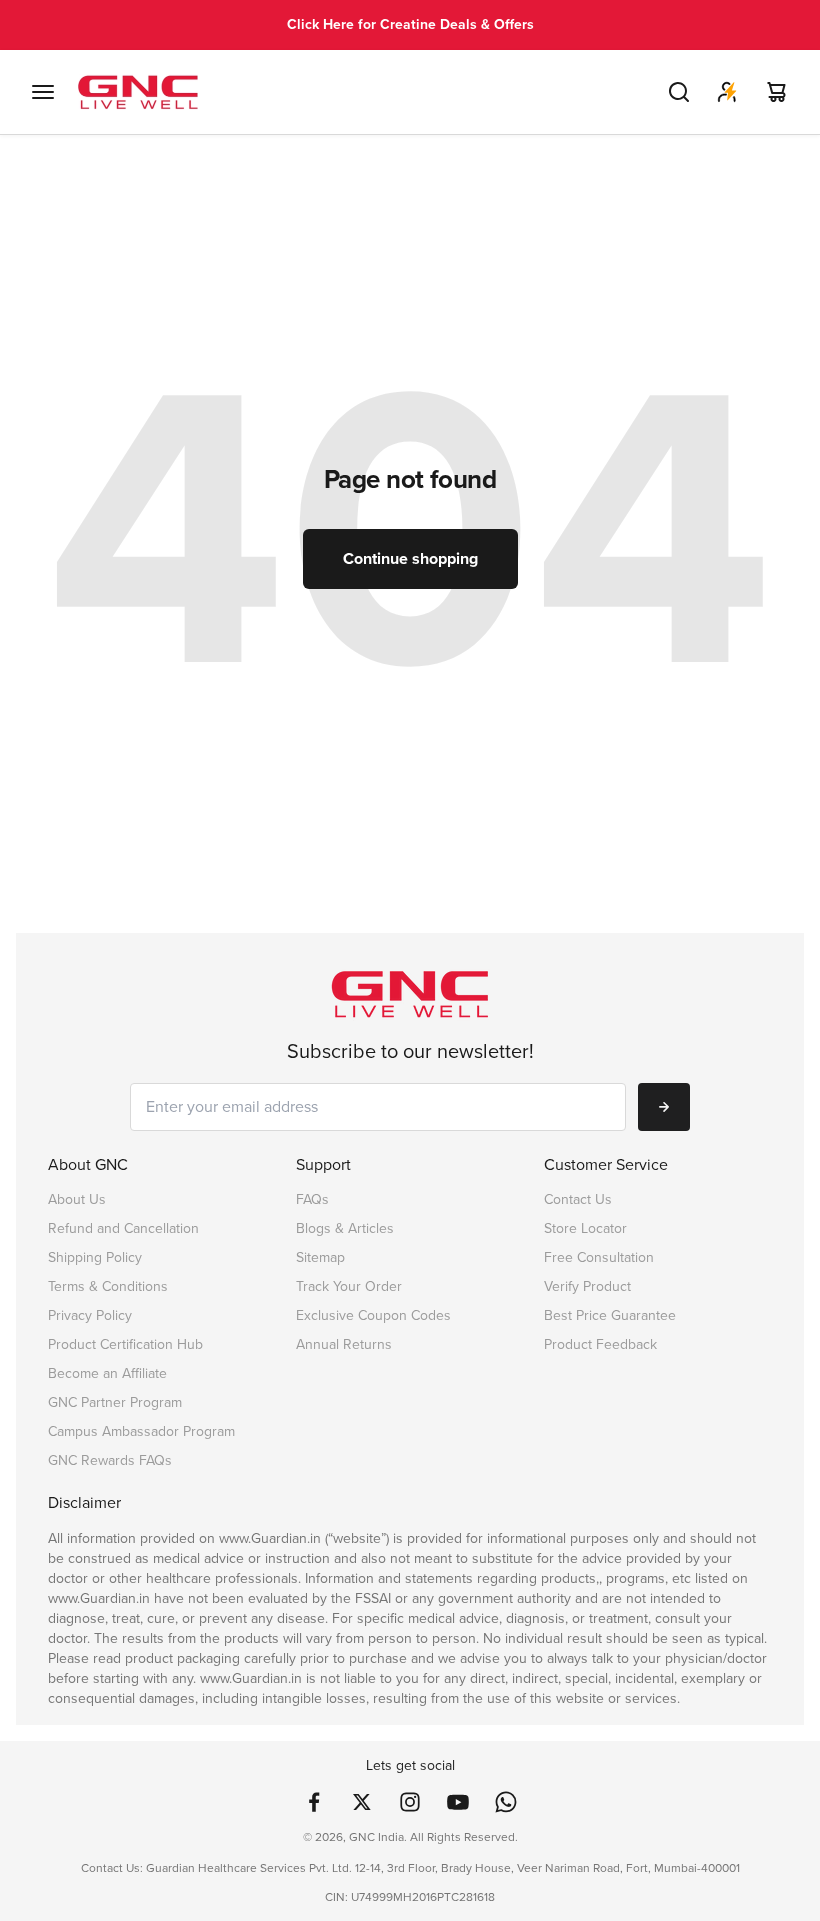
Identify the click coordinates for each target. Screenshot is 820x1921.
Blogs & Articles (345, 1228)
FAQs (312, 1199)
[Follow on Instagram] (410, 1802)
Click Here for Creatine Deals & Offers (410, 24)
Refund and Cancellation (123, 1228)
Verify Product (587, 1286)
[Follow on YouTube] (458, 1802)
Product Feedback (600, 1344)
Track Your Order (349, 1286)
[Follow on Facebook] (314, 1802)
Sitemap (320, 1257)
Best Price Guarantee (610, 1315)
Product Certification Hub (125, 1344)
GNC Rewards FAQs (110, 1460)
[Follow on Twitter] (362, 1802)
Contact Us (578, 1199)
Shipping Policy (95, 1257)
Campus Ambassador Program (141, 1431)
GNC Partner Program (115, 1402)
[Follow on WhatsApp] (506, 1802)
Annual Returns (344, 1344)
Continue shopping (410, 558)
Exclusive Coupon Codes (373, 1315)
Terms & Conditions (108, 1286)
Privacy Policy (90, 1315)
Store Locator (585, 1228)
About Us (77, 1199)
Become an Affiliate (107, 1373)
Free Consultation (599, 1257)
